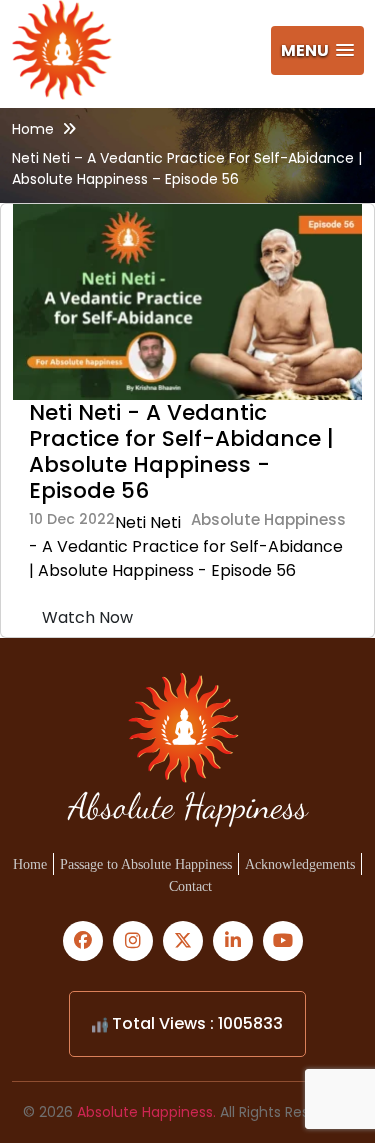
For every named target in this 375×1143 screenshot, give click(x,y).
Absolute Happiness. (146, 1112)
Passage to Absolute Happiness (146, 864)
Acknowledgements (300, 864)
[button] (317, 50)
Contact (190, 886)
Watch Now (87, 617)
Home (33, 129)
